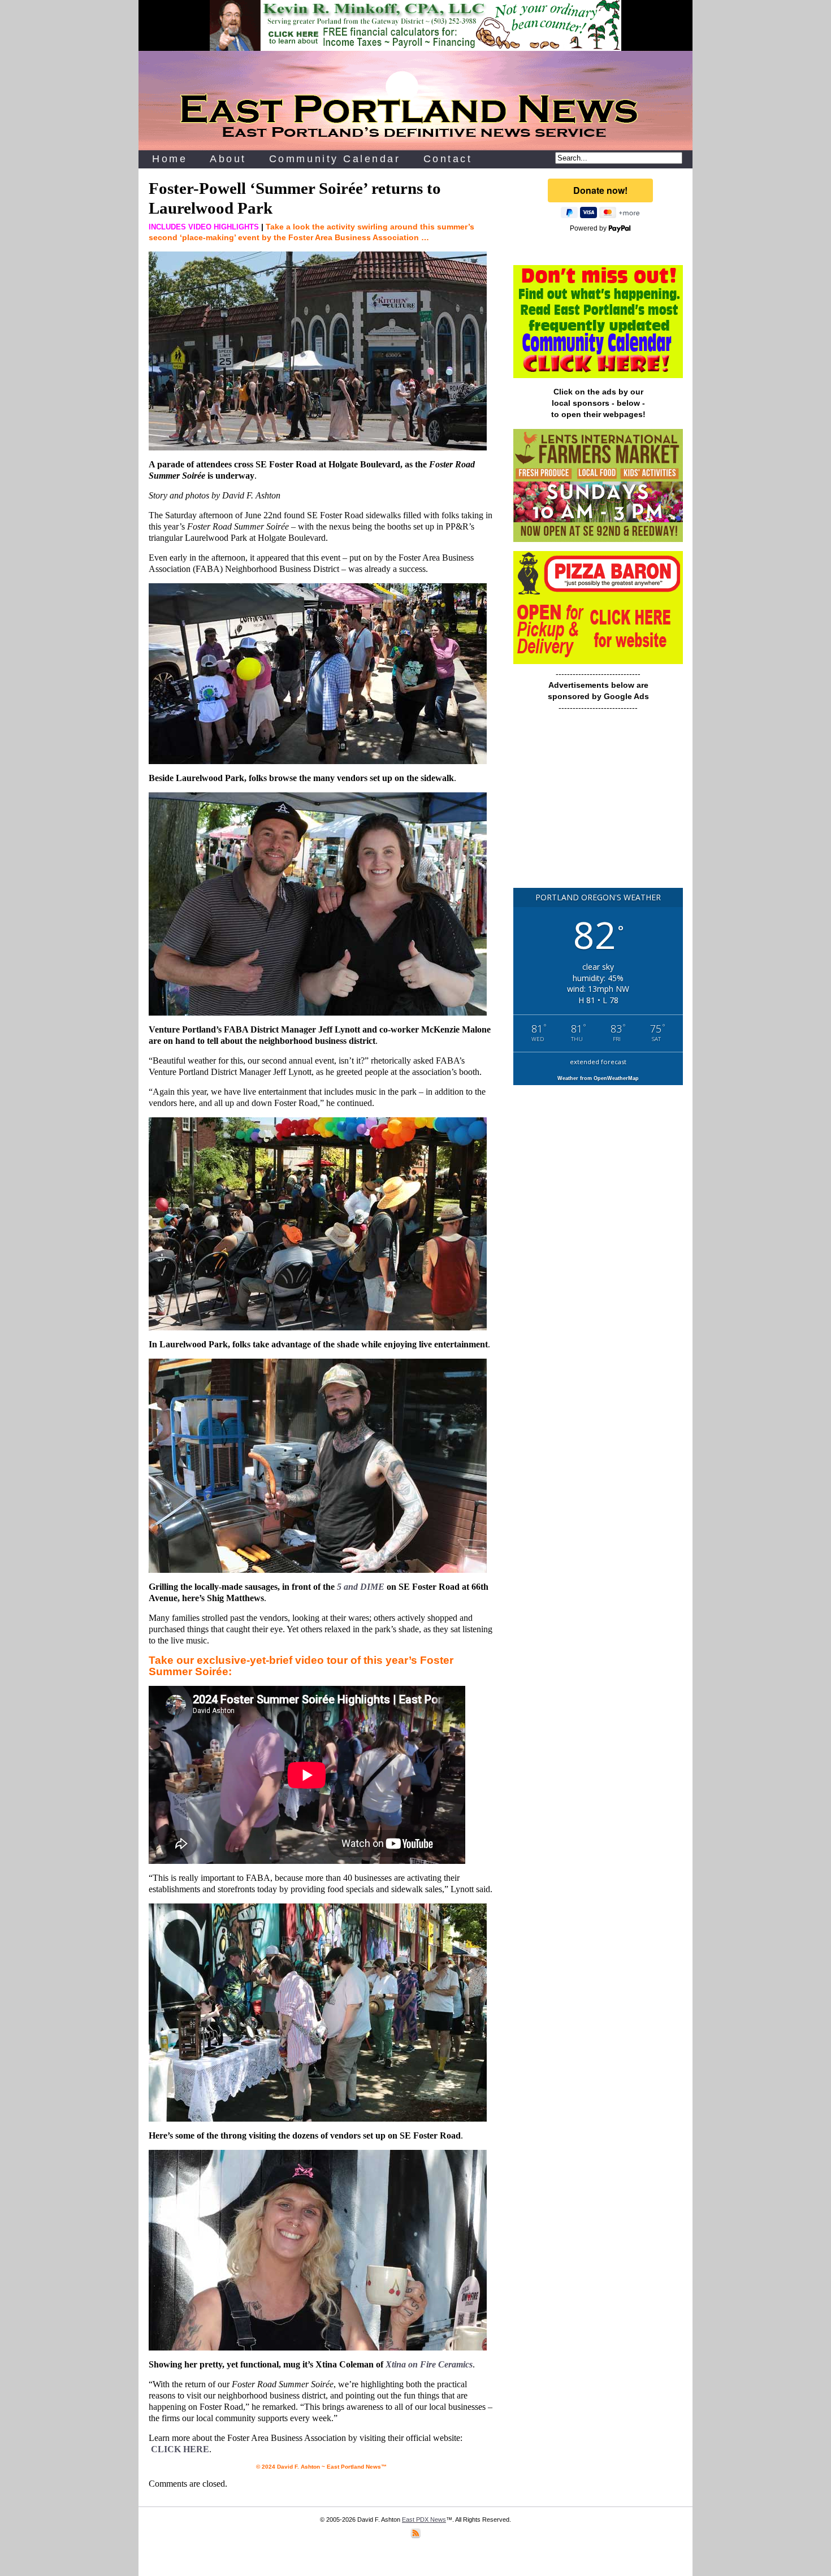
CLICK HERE (180, 2449)
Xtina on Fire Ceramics (429, 2364)
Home (170, 159)
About (228, 159)
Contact (448, 159)
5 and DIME (361, 1587)
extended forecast (598, 1062)
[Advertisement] (598, 805)
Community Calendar (335, 159)
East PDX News (424, 2519)
